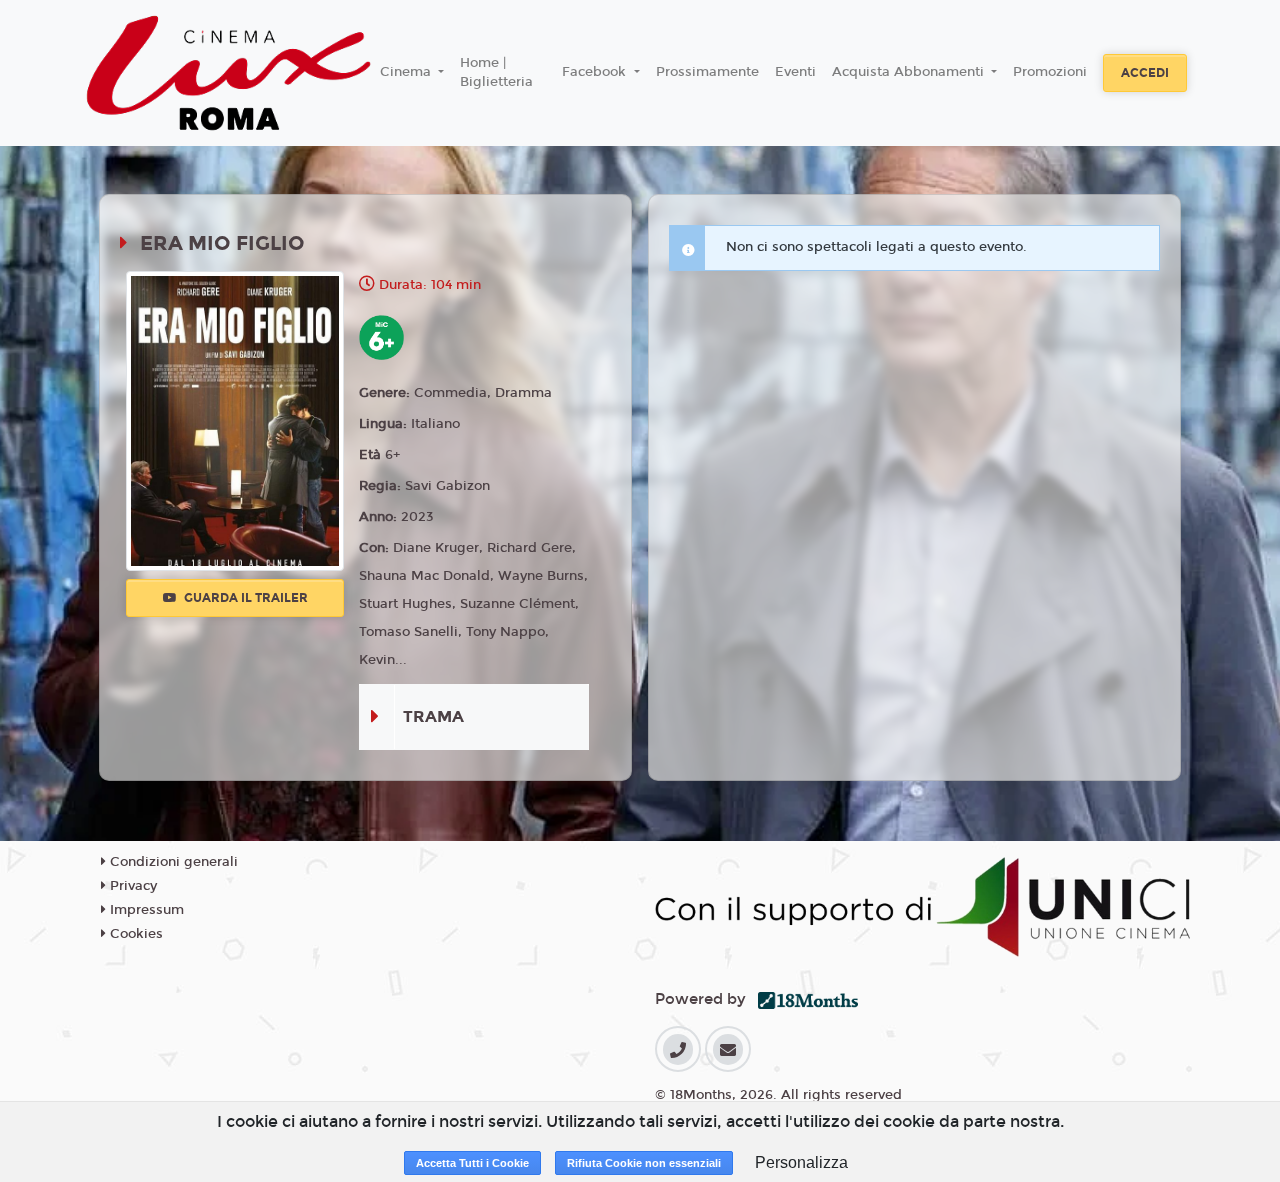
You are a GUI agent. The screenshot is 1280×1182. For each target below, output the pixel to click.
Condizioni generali (172, 862)
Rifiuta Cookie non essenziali (644, 1163)
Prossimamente (707, 72)
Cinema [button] (407, 72)
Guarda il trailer (244, 598)
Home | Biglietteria (496, 73)
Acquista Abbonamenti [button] (910, 72)
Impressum (145, 910)
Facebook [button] (596, 72)
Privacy (131, 886)
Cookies (134, 934)
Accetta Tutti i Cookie (472, 1163)
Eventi (795, 72)
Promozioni (1050, 72)
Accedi (1145, 73)
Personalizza (801, 1162)
